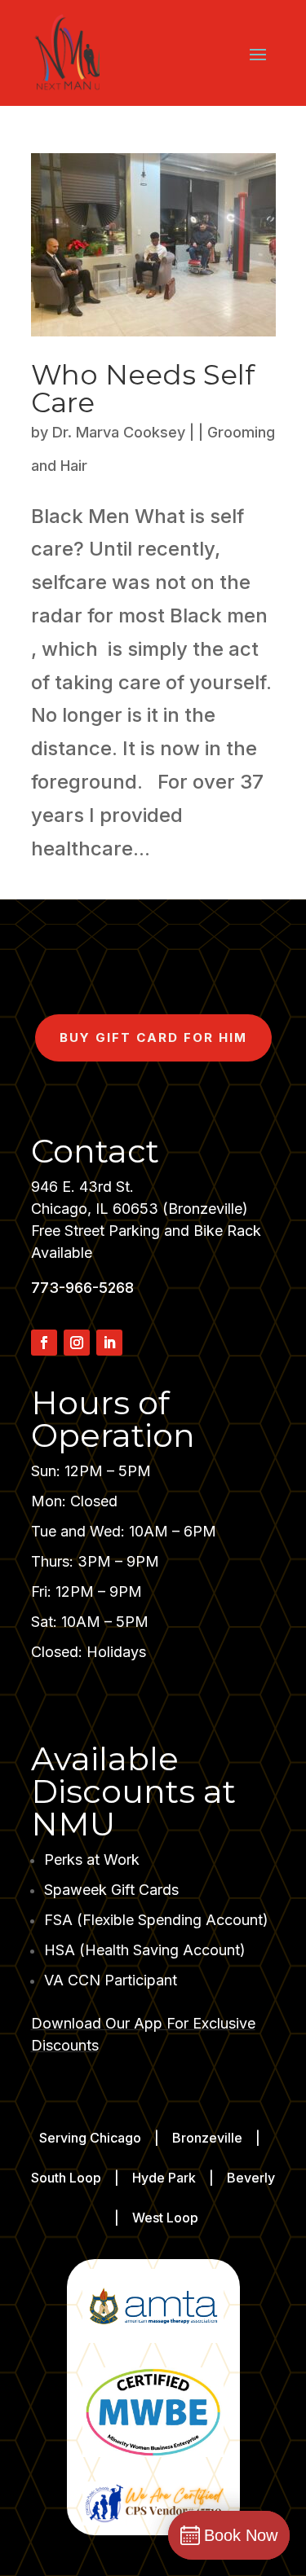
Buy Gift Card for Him (153, 1037)
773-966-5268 (82, 1288)
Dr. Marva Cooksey (119, 432)
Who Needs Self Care (143, 389)
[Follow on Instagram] (77, 1343)
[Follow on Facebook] (44, 1343)
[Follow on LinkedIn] (109, 1343)
